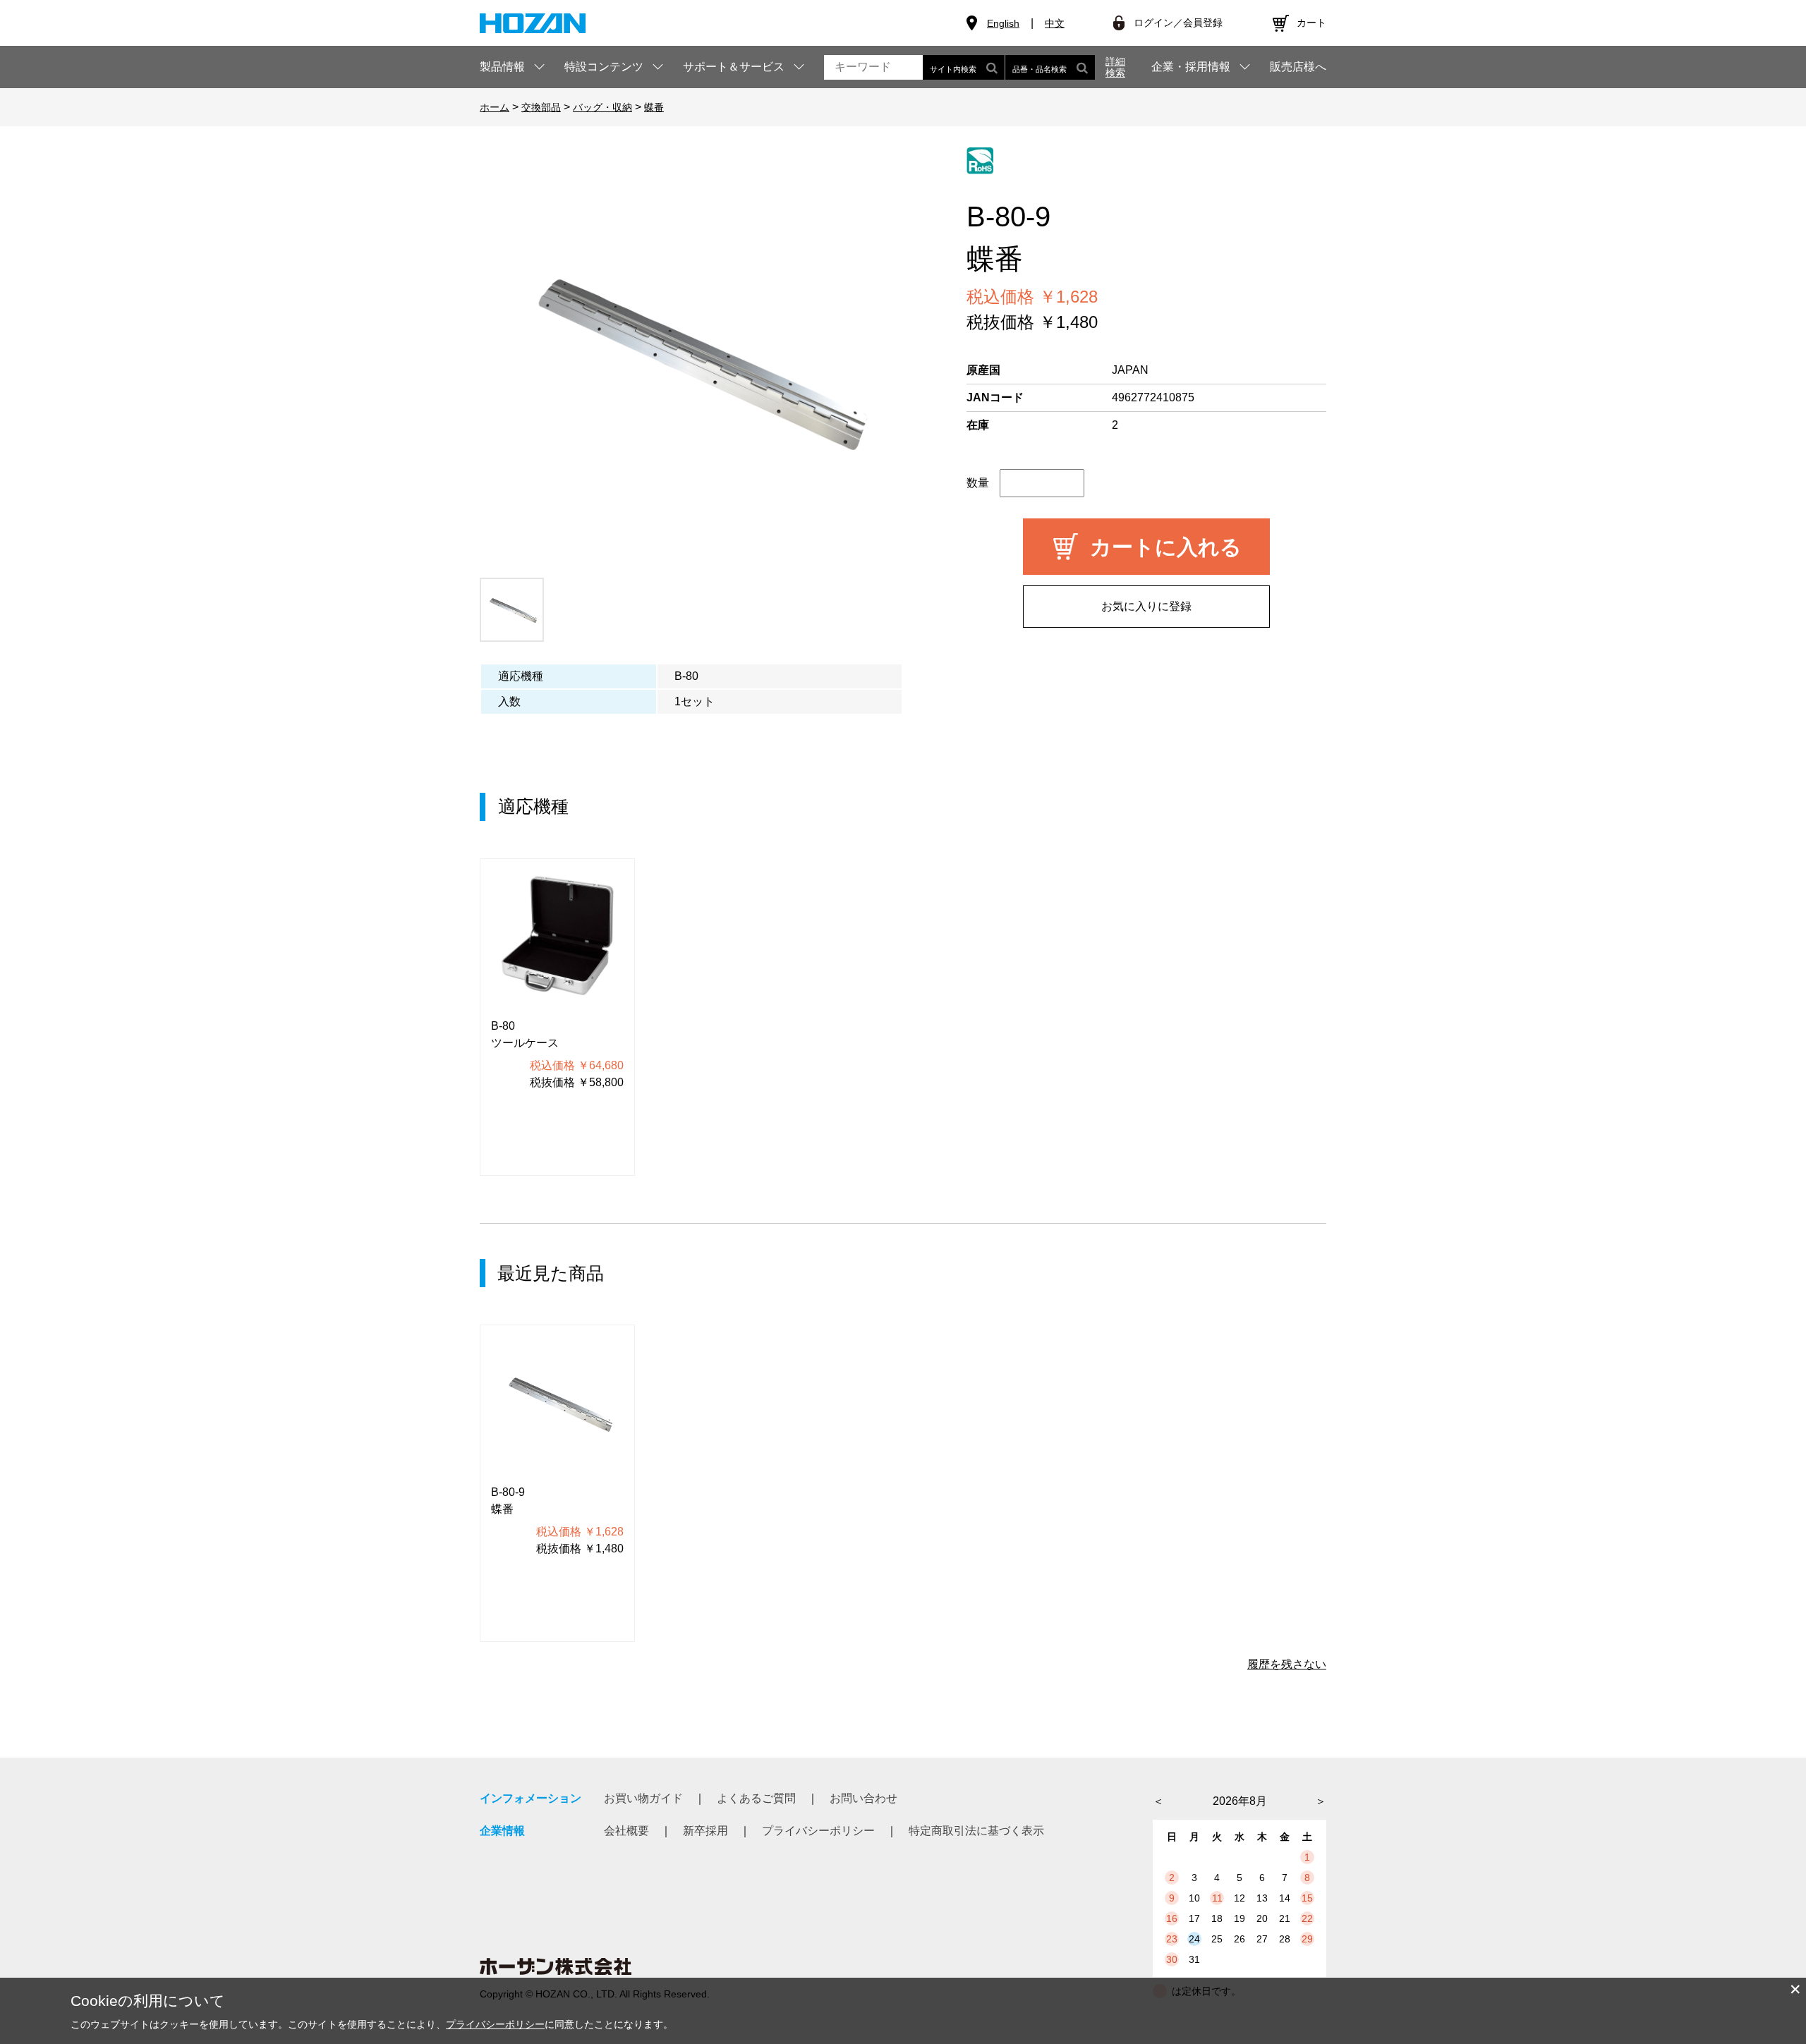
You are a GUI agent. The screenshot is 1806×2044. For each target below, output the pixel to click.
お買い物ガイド (643, 1798)
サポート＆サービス (734, 67)
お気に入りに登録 (1146, 606)
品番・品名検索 (1040, 69)
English (1003, 23)
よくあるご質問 (756, 1798)
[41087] (512, 610)
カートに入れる (1166, 547)
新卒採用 (705, 1831)
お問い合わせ (863, 1798)
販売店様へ (1298, 67)
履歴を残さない (1287, 1664)
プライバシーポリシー (818, 1831)
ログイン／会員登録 (1178, 23)
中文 (1055, 23)
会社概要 (626, 1831)
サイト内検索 (953, 69)
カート (1311, 23)
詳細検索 (1115, 67)
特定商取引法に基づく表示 (976, 1831)
